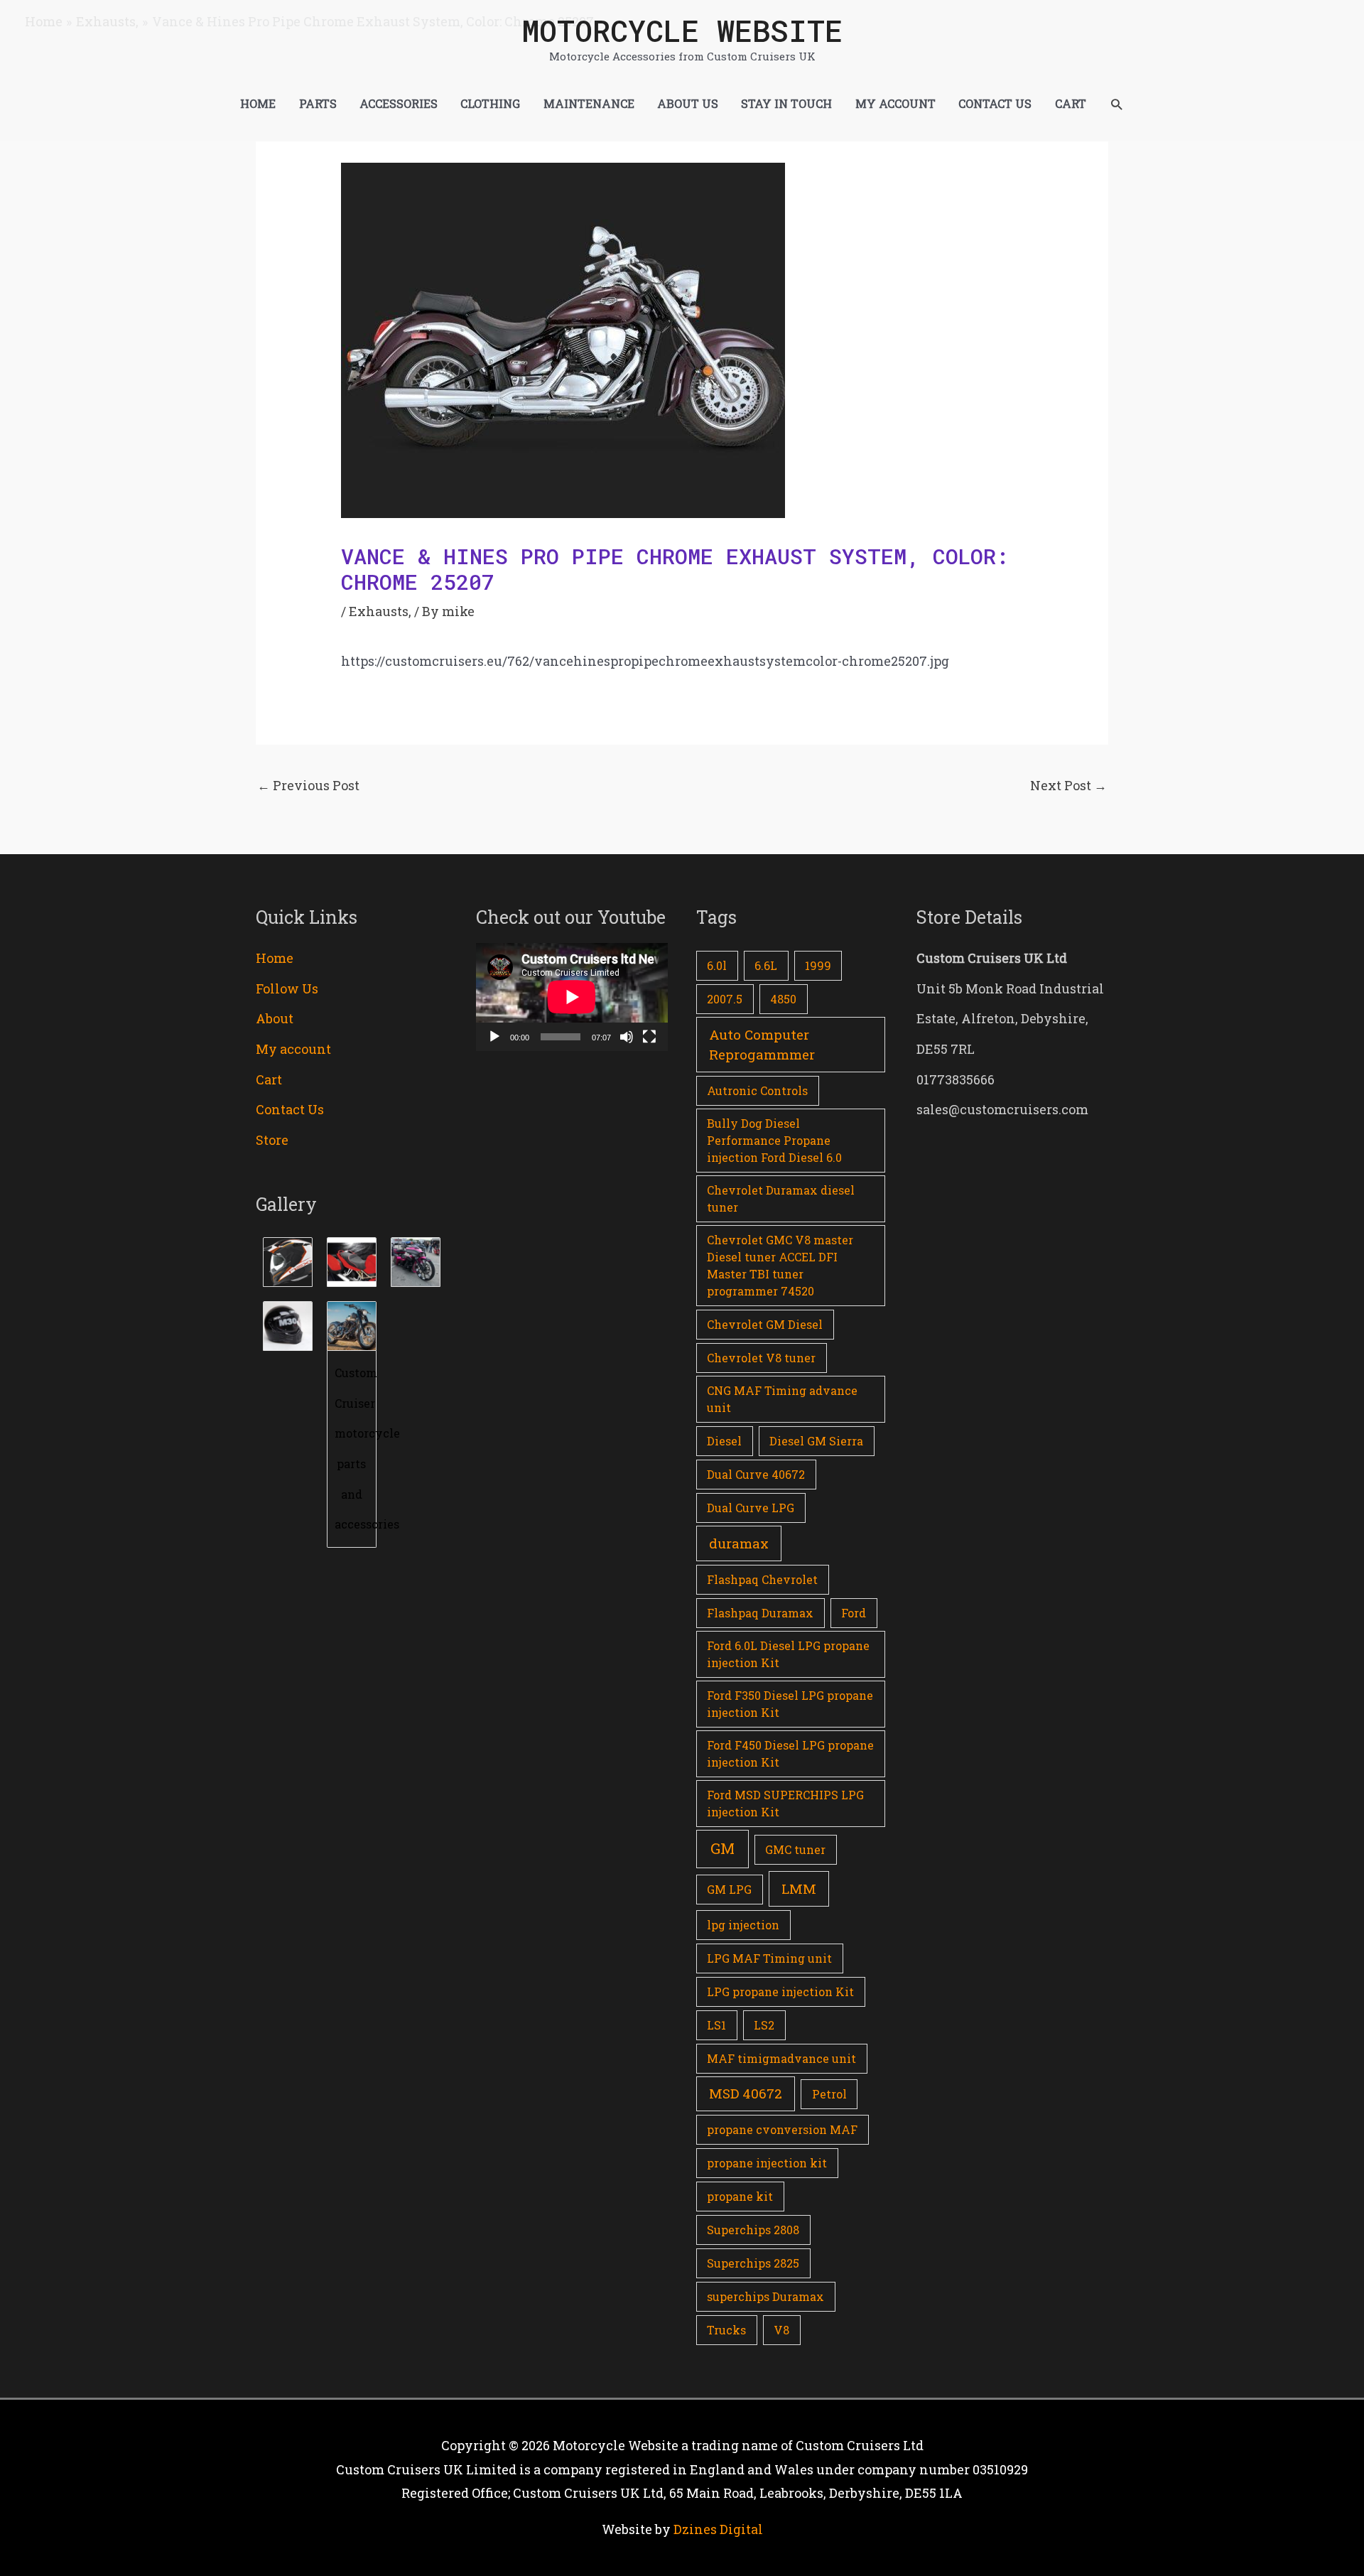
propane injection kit (767, 2163)
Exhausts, (380, 611)
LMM (799, 1888)
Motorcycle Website (682, 30)
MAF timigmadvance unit (781, 2058)
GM (722, 1848)
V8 (781, 2330)
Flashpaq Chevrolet (762, 1579)
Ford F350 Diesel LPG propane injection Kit (790, 1704)
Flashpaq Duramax (760, 1613)
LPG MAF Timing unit (769, 1958)
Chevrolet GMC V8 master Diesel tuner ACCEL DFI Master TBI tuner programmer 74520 (780, 1265)
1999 (818, 965)
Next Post (1068, 785)
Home (275, 958)
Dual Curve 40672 (756, 1474)
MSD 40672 (746, 2093)
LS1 (716, 2025)
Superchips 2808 (753, 2230)
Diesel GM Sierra (816, 1441)
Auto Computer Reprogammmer (762, 1045)
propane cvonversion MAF (782, 2129)
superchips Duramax (765, 2296)
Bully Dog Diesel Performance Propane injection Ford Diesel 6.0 (774, 1140)
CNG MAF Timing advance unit (782, 1399)
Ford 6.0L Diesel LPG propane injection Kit (788, 1654)
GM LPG (729, 1889)
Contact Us (290, 1109)
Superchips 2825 (753, 2263)
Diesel (724, 1441)
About (275, 1018)
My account (293, 1049)
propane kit (740, 2196)
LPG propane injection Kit (780, 1992)
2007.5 (725, 999)
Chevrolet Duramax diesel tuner (781, 1198)
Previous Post (308, 785)
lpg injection (743, 1925)
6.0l (717, 965)
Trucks (726, 2330)
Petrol (829, 2094)
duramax (739, 1543)
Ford (854, 1613)
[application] (572, 997)
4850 (783, 999)
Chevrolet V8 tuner (761, 1358)
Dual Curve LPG (751, 1508)
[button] (1116, 104)
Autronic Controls (757, 1090)
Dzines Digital (718, 2529)
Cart (269, 1079)
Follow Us (287, 988)
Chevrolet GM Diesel (765, 1324)
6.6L (766, 965)
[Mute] (627, 1037)
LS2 (764, 2025)
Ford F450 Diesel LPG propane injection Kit (790, 1753)
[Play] (494, 1037)
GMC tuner (795, 1849)
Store (272, 1140)
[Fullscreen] (649, 1037)
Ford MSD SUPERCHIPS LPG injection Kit (785, 1803)
